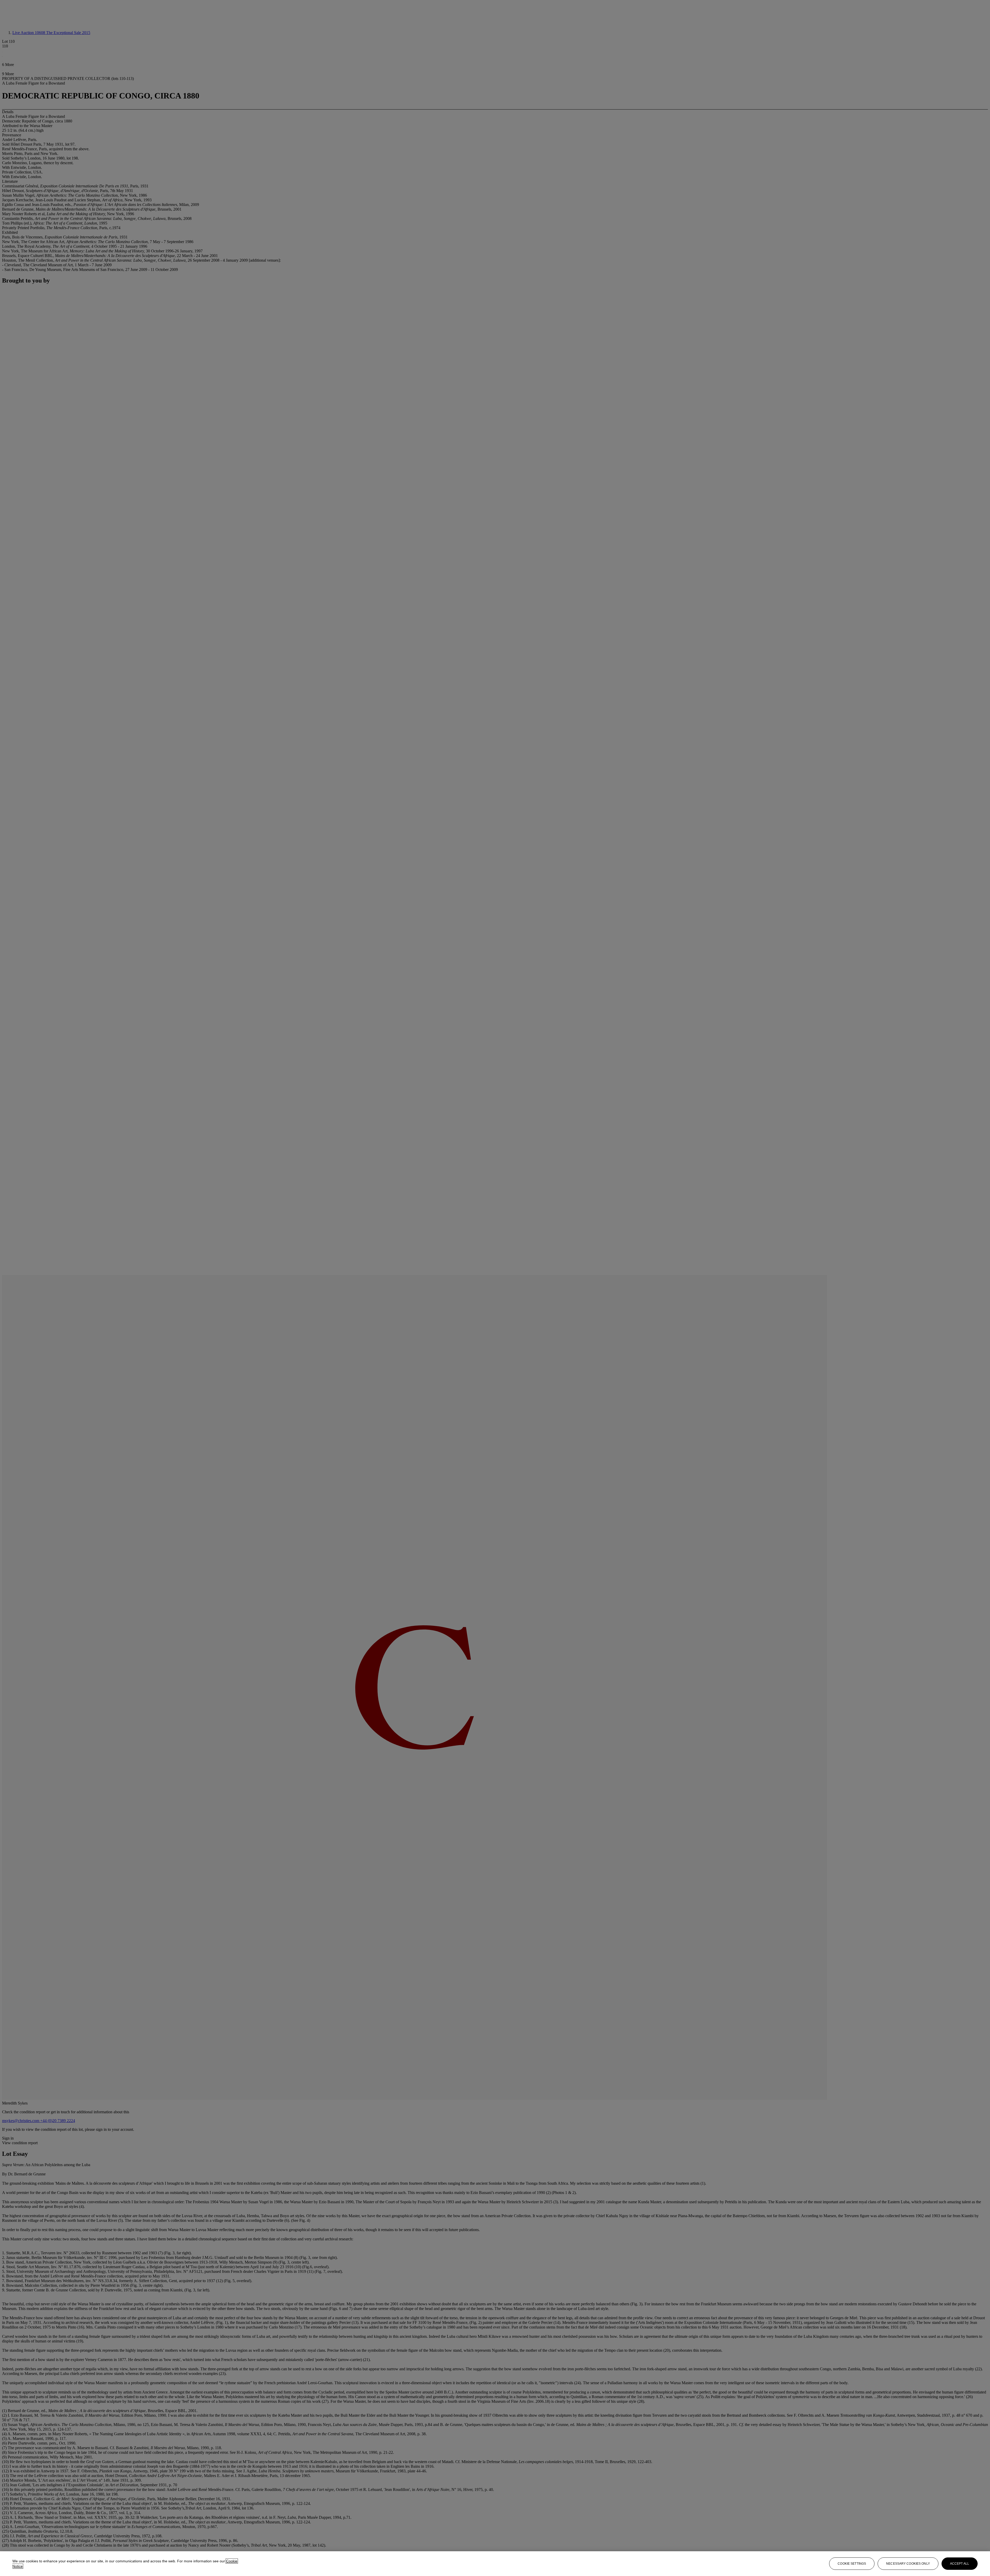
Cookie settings (852, 2564)
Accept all (960, 2564)
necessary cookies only (908, 2564)
